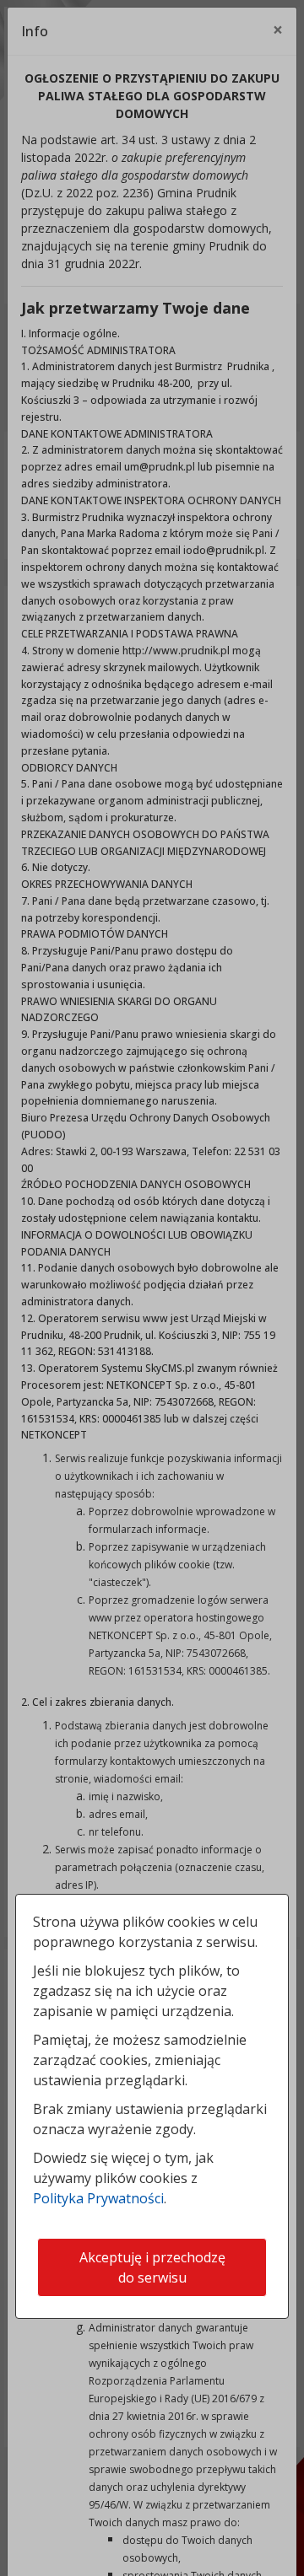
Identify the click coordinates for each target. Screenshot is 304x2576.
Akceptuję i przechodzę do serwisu (152, 2267)
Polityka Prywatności (98, 2198)
